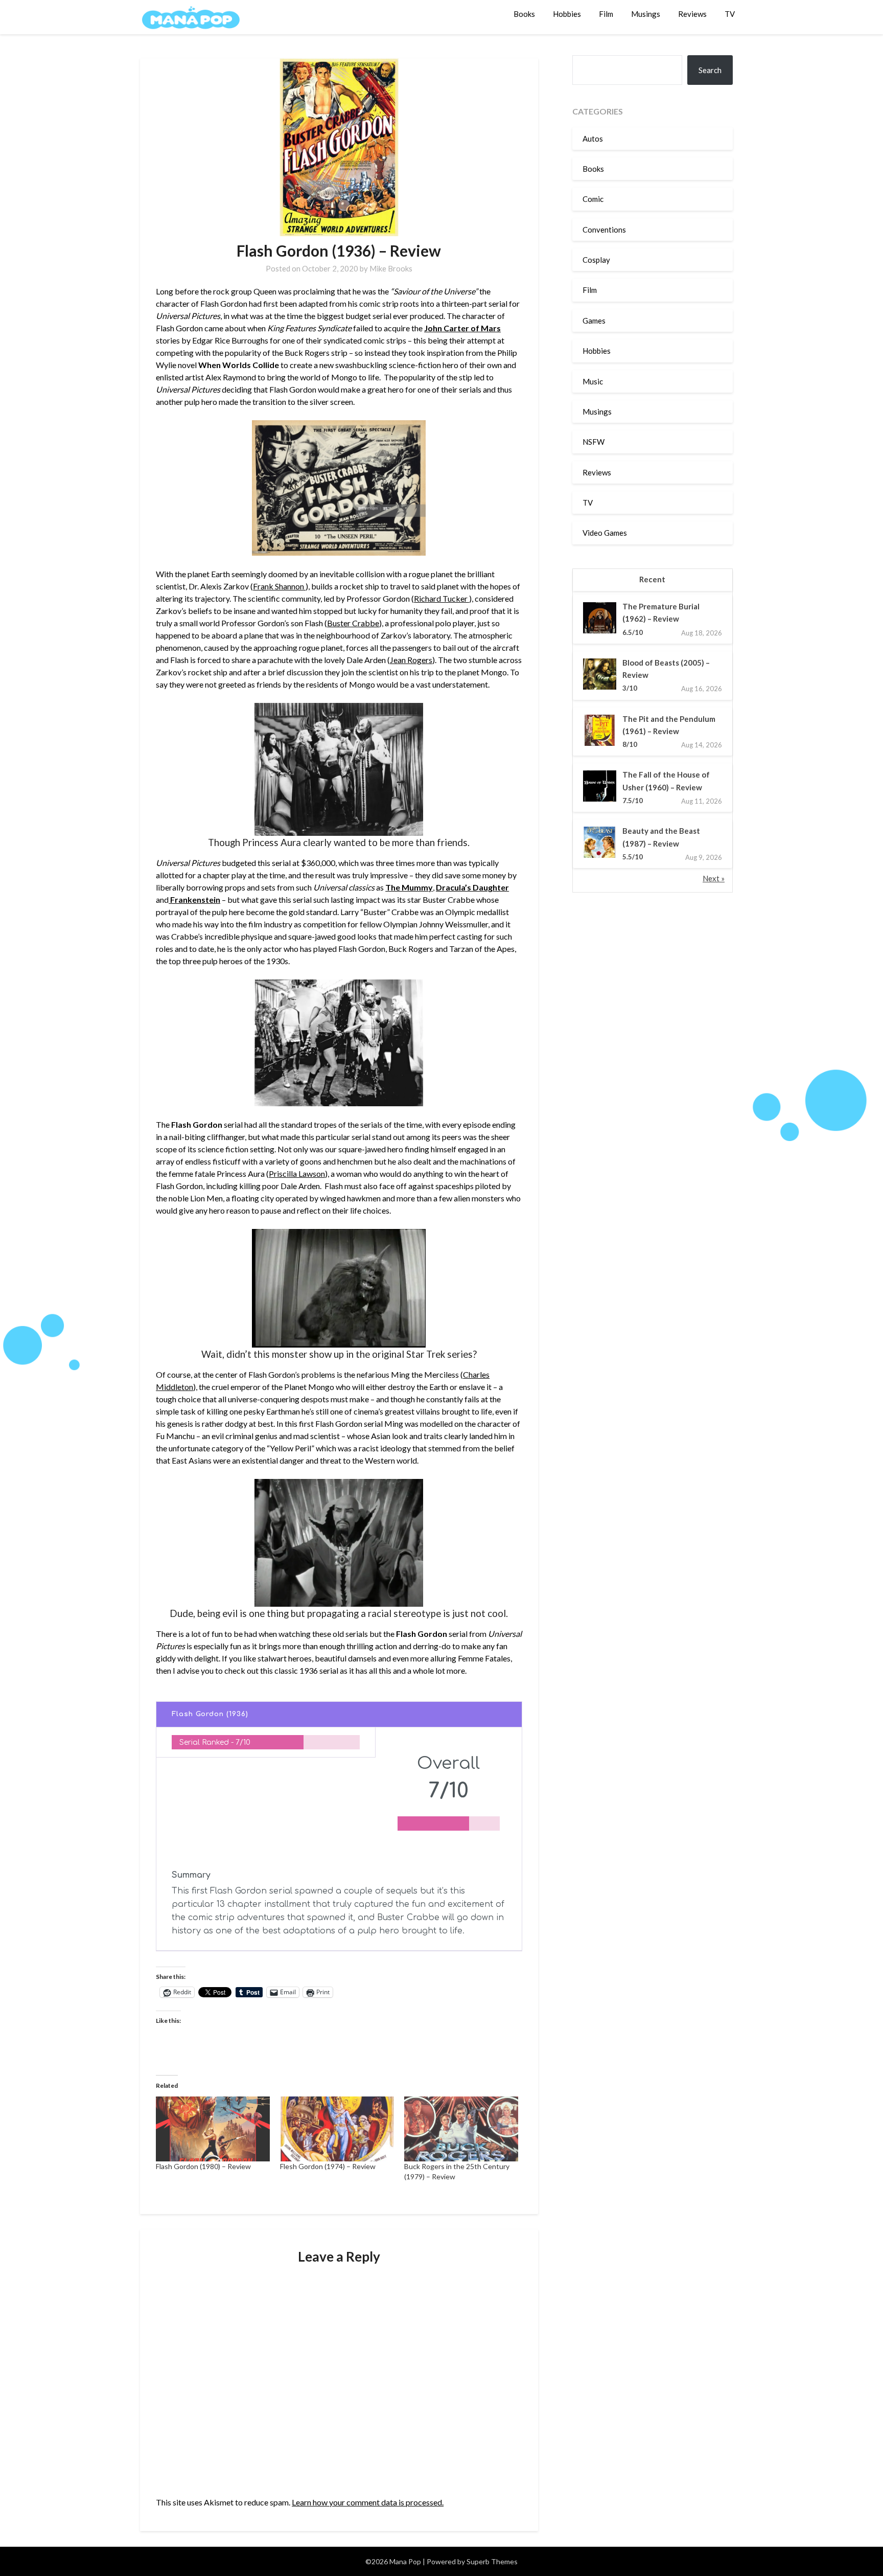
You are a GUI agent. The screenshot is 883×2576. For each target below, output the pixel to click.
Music (593, 381)
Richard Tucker (441, 598)
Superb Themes (492, 2561)
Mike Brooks (391, 268)
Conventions (604, 230)
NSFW (594, 442)
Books (524, 14)
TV (730, 14)
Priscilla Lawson (297, 1173)
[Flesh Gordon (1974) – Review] (337, 2129)
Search (710, 70)
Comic (593, 199)
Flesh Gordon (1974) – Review (328, 2166)
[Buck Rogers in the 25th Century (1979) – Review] (461, 2129)
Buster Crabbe (353, 623)
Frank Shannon (279, 586)
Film (606, 14)
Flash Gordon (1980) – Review (203, 2166)
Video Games (605, 533)
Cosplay (596, 260)
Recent (652, 579)
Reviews (692, 14)
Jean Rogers (411, 660)
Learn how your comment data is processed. (368, 2502)
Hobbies (567, 14)
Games (594, 321)
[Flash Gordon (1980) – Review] (213, 2129)
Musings (646, 14)
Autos (593, 139)
